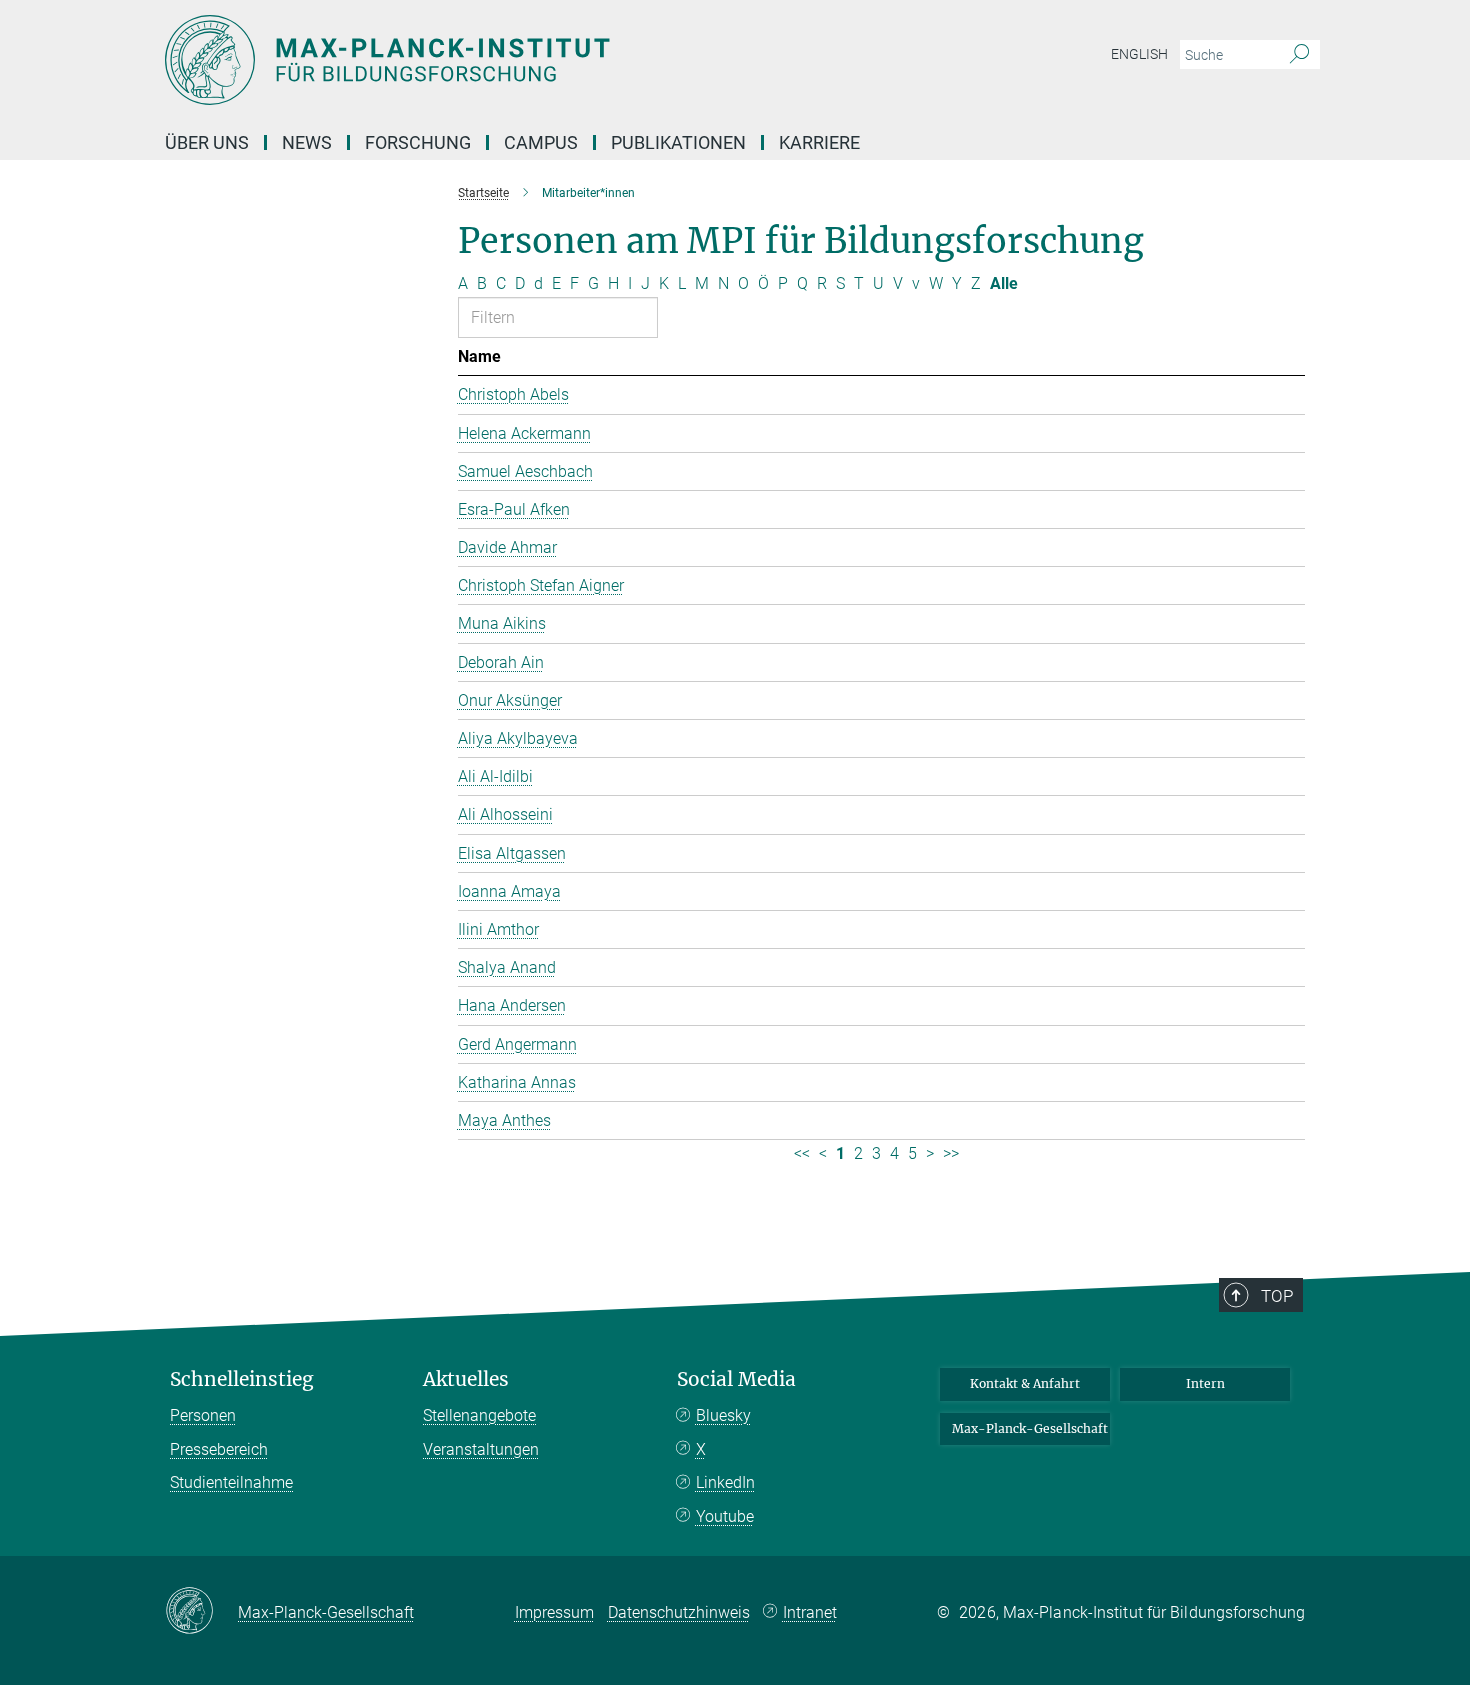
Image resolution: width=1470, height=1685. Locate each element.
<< (802, 1153)
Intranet (810, 1612)
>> (951, 1153)
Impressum (554, 1612)
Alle (1004, 283)
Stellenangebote (479, 1415)
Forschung (418, 142)
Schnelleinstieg (242, 1379)
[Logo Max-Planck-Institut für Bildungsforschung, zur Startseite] (540, 60)
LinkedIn (725, 1482)
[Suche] (1299, 55)
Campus (541, 142)
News (307, 142)
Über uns (207, 142)
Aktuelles (466, 1379)
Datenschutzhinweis (679, 1612)
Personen (203, 1415)
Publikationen (678, 142)
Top (1277, 1296)
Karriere (819, 142)
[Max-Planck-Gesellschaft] (201, 1612)
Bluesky (723, 1415)
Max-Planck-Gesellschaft (1030, 1428)
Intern (1205, 1383)
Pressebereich (219, 1449)
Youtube (725, 1516)
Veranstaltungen (481, 1449)
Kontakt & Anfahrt (1025, 1383)
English (1139, 54)
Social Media (736, 1379)
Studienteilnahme (231, 1482)
